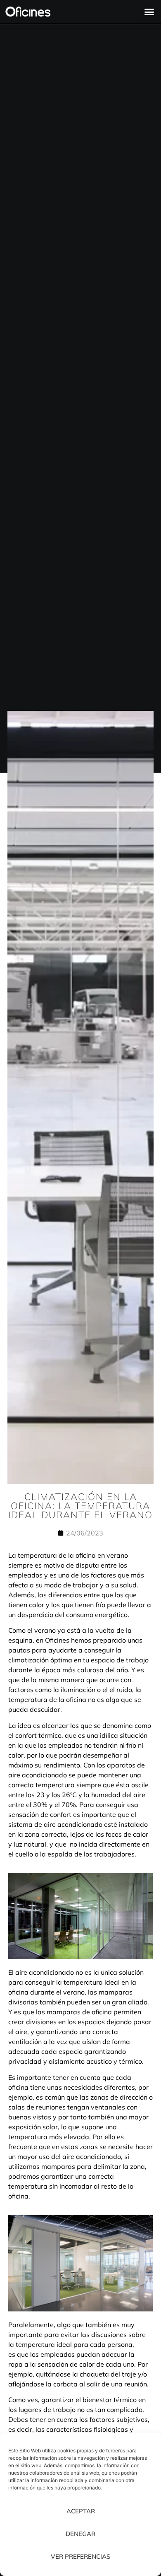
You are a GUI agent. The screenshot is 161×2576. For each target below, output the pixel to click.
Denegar (80, 2534)
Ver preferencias (80, 2556)
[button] (149, 12)
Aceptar (81, 2511)
